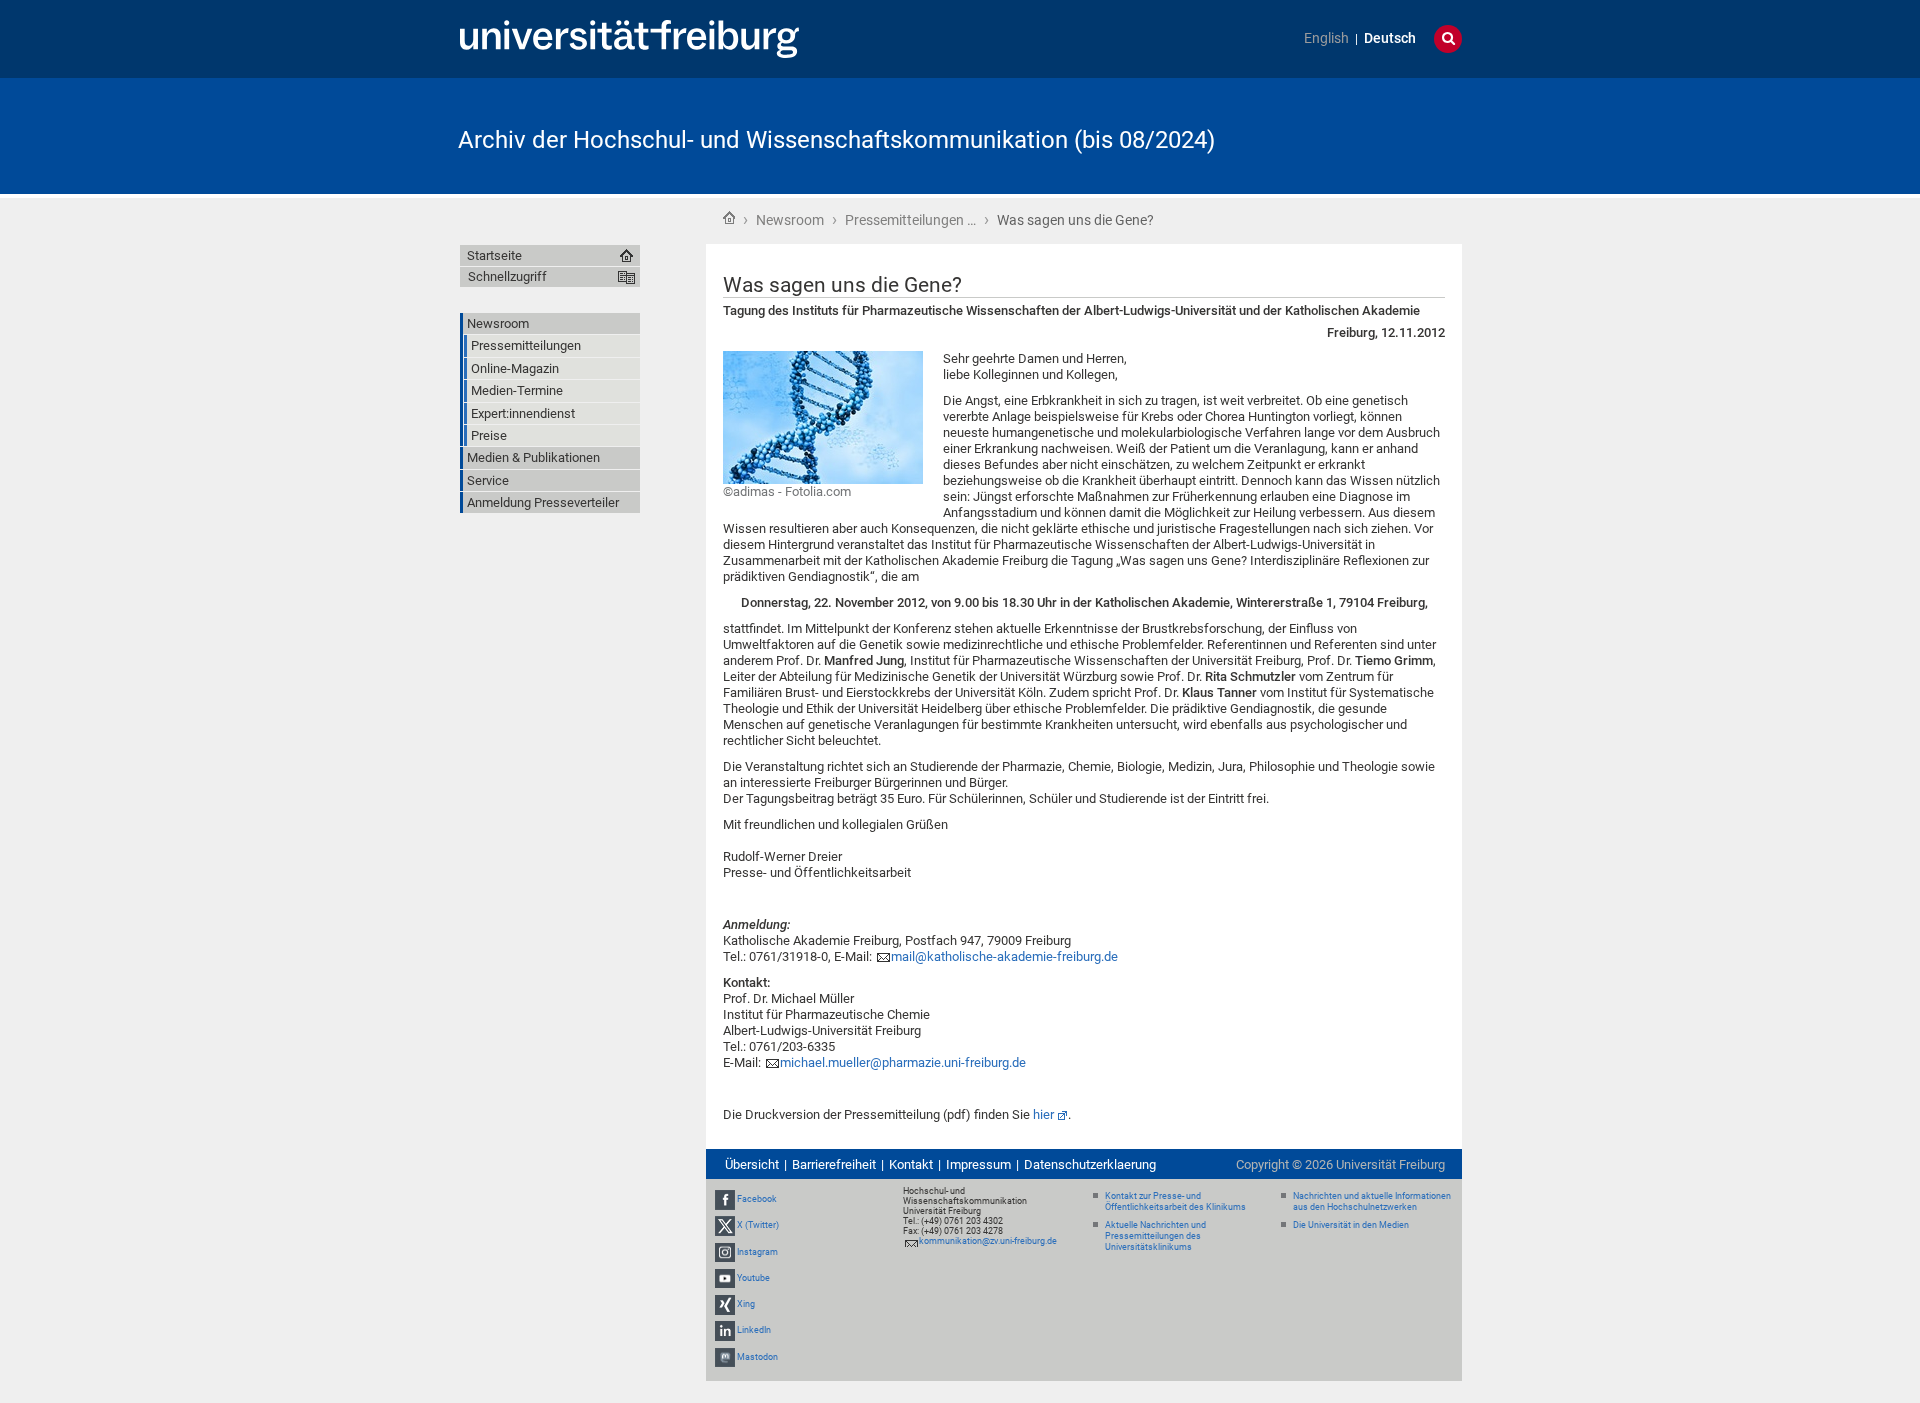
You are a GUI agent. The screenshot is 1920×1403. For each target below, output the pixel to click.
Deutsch (1390, 38)
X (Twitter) (758, 1226)
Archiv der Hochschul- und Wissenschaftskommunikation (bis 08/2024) (836, 140)
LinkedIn (754, 1330)
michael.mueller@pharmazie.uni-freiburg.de (903, 1062)
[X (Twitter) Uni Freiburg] (725, 1226)
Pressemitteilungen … (910, 220)
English (1326, 38)
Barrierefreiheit (834, 1164)
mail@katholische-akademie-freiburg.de (1004, 956)
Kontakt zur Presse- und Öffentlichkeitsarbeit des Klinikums (1175, 1201)
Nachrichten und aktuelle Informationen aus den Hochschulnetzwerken (1372, 1201)
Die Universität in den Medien (1351, 1225)
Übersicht (752, 1164)
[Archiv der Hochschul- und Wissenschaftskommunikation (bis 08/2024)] (1364, 134)
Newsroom (790, 220)
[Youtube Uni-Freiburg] (725, 1278)
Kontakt (911, 1164)
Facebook (757, 1199)
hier (1043, 1114)
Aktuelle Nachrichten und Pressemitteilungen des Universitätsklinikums (1155, 1236)
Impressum (978, 1164)
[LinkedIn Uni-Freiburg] (725, 1330)
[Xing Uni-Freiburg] (725, 1304)
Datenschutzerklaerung (1090, 1164)
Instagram (757, 1252)
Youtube (753, 1278)
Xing (746, 1304)
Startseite (729, 218)
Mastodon (757, 1357)
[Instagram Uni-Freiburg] (725, 1252)
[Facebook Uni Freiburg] (725, 1199)
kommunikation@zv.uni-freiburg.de (988, 1241)
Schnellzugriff (507, 276)
